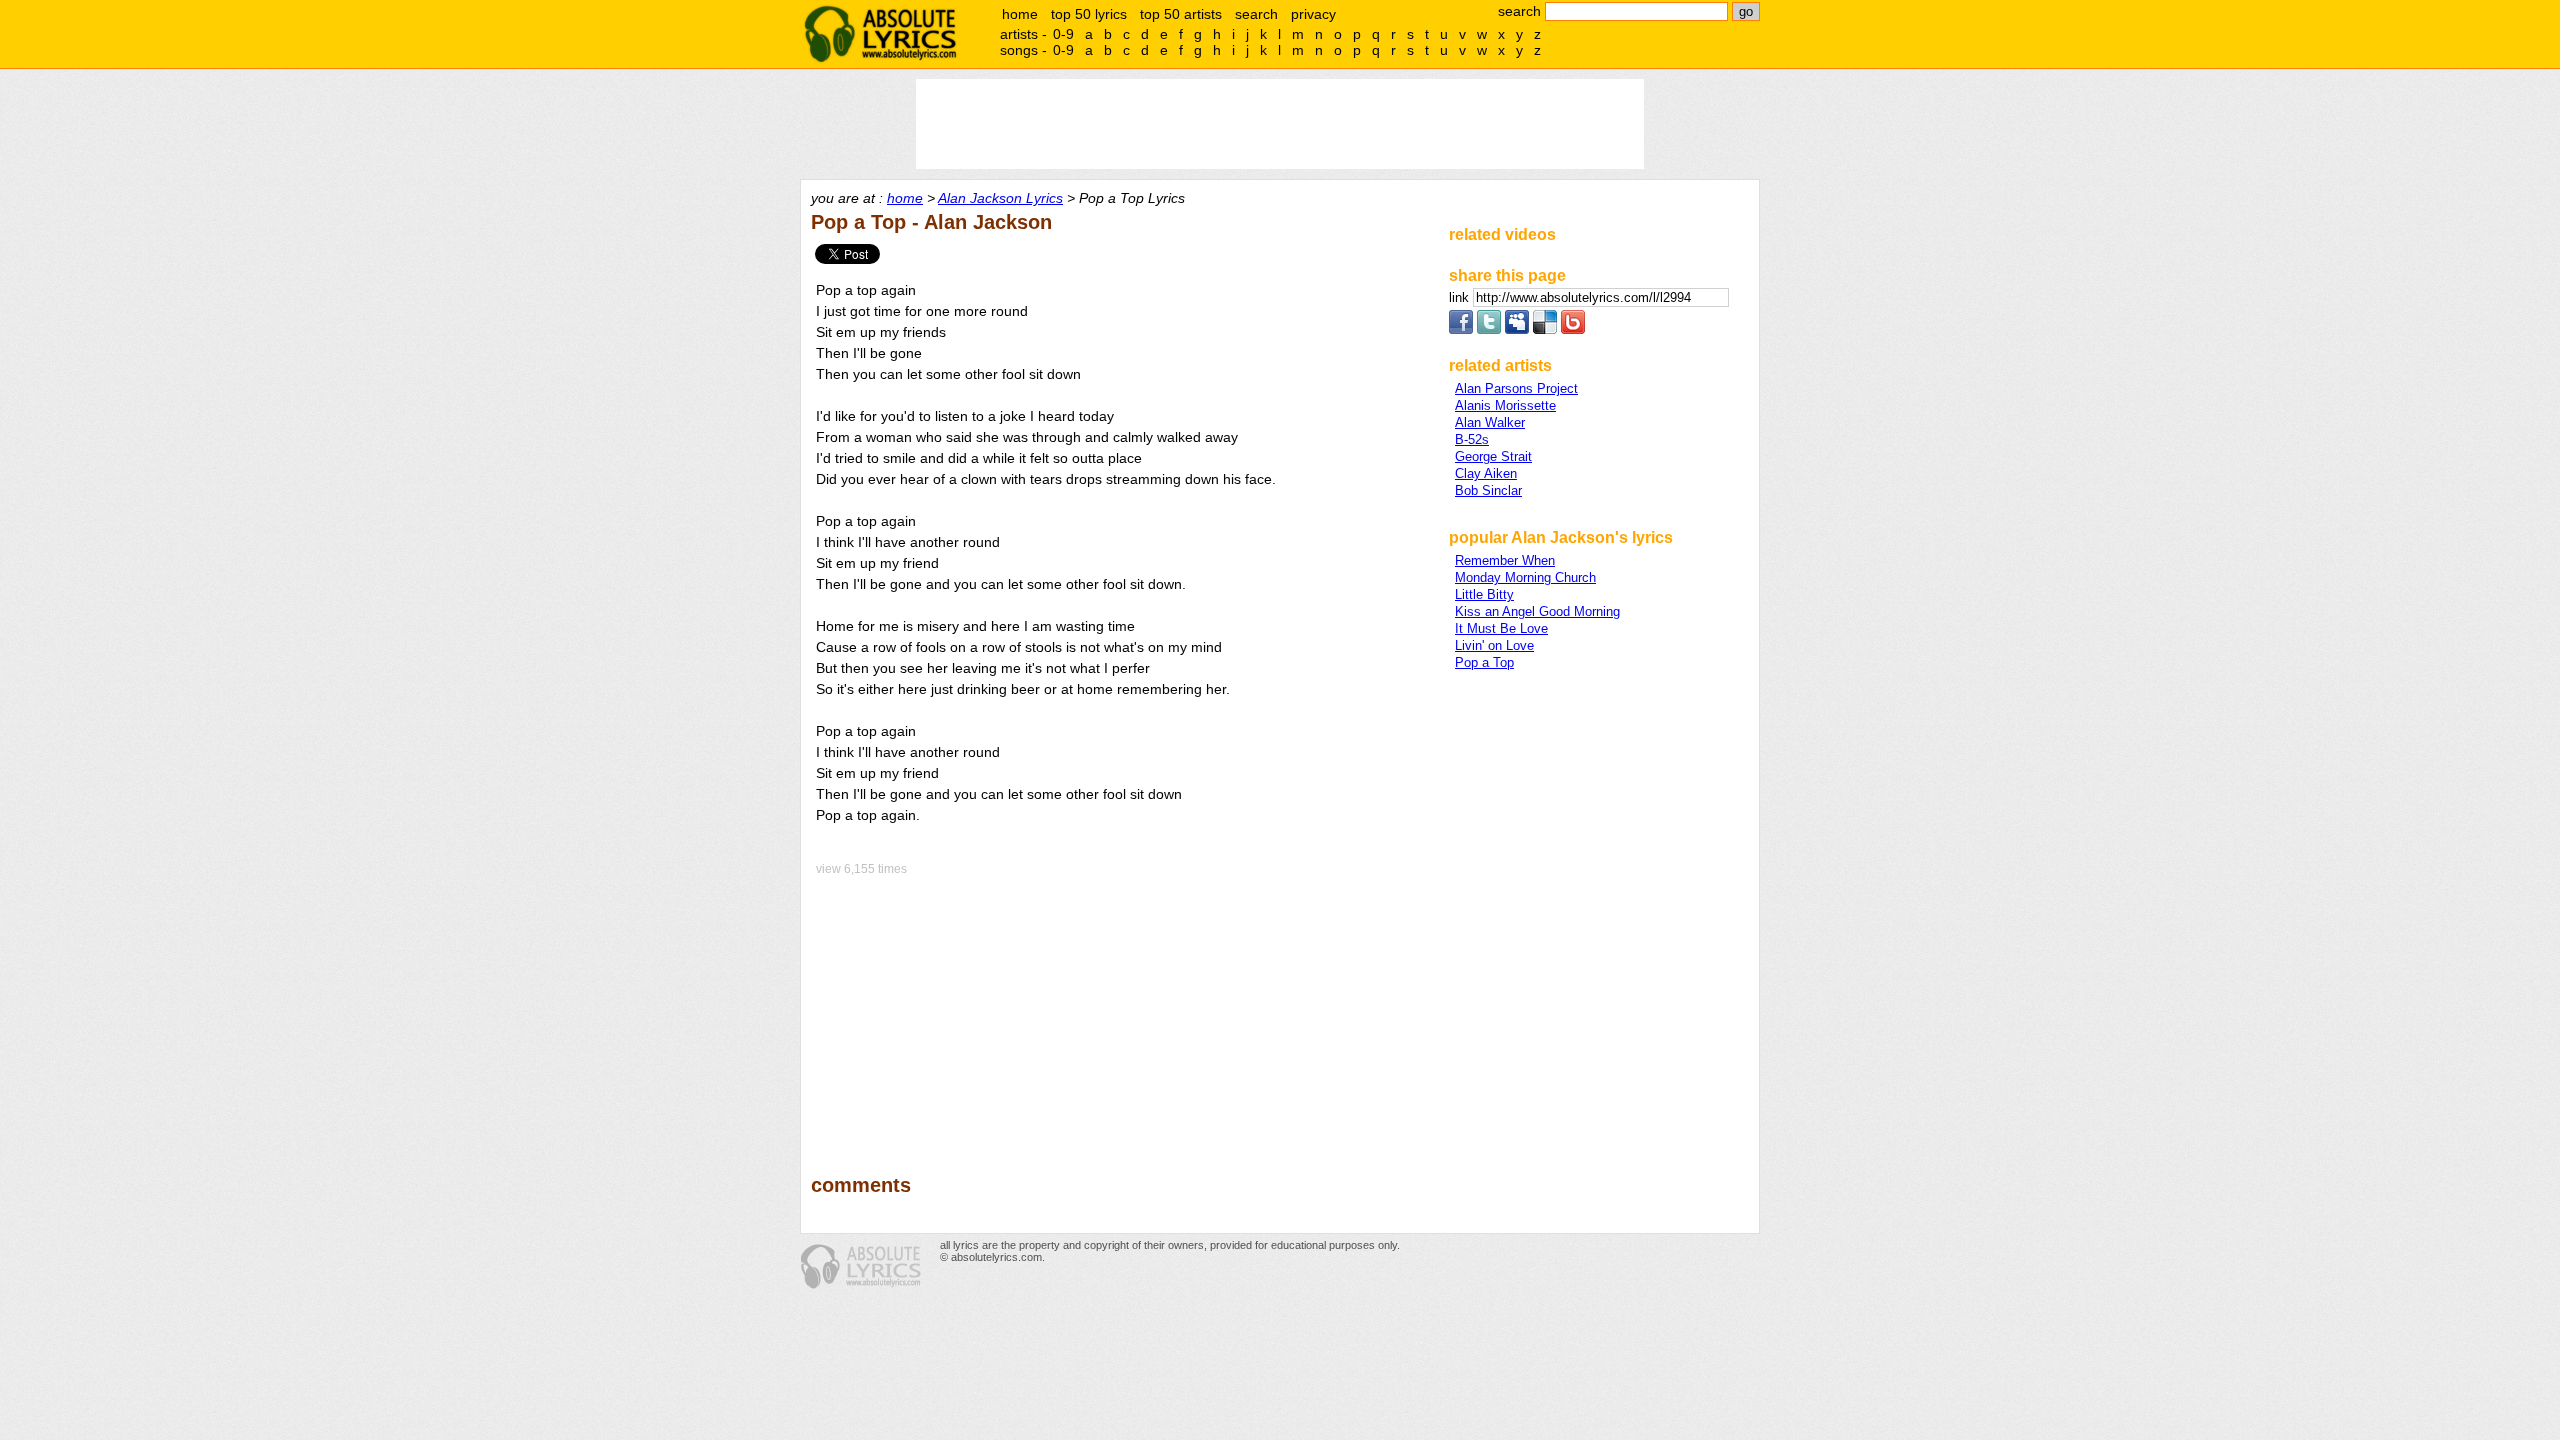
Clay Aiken (1486, 473)
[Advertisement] (1121, 1011)
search (1256, 14)
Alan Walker (1490, 422)
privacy (1313, 14)
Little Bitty (1484, 594)
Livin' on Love (1494, 645)
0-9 (1063, 34)
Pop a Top (1484, 662)
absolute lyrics (880, 34)
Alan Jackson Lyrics (1000, 198)
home (1020, 14)
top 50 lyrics (1089, 14)
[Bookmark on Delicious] (1545, 329)
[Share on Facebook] (1461, 329)
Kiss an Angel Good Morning (1537, 611)
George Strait (1493, 456)
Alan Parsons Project (1516, 388)
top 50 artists (1181, 14)
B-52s (1472, 439)
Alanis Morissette (1505, 405)
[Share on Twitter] (1489, 329)
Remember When (1505, 560)
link (1461, 297)
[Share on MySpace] (1517, 329)
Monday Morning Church (1525, 577)
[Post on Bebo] (1573, 329)
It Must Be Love (1501, 628)
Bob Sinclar (1488, 490)
